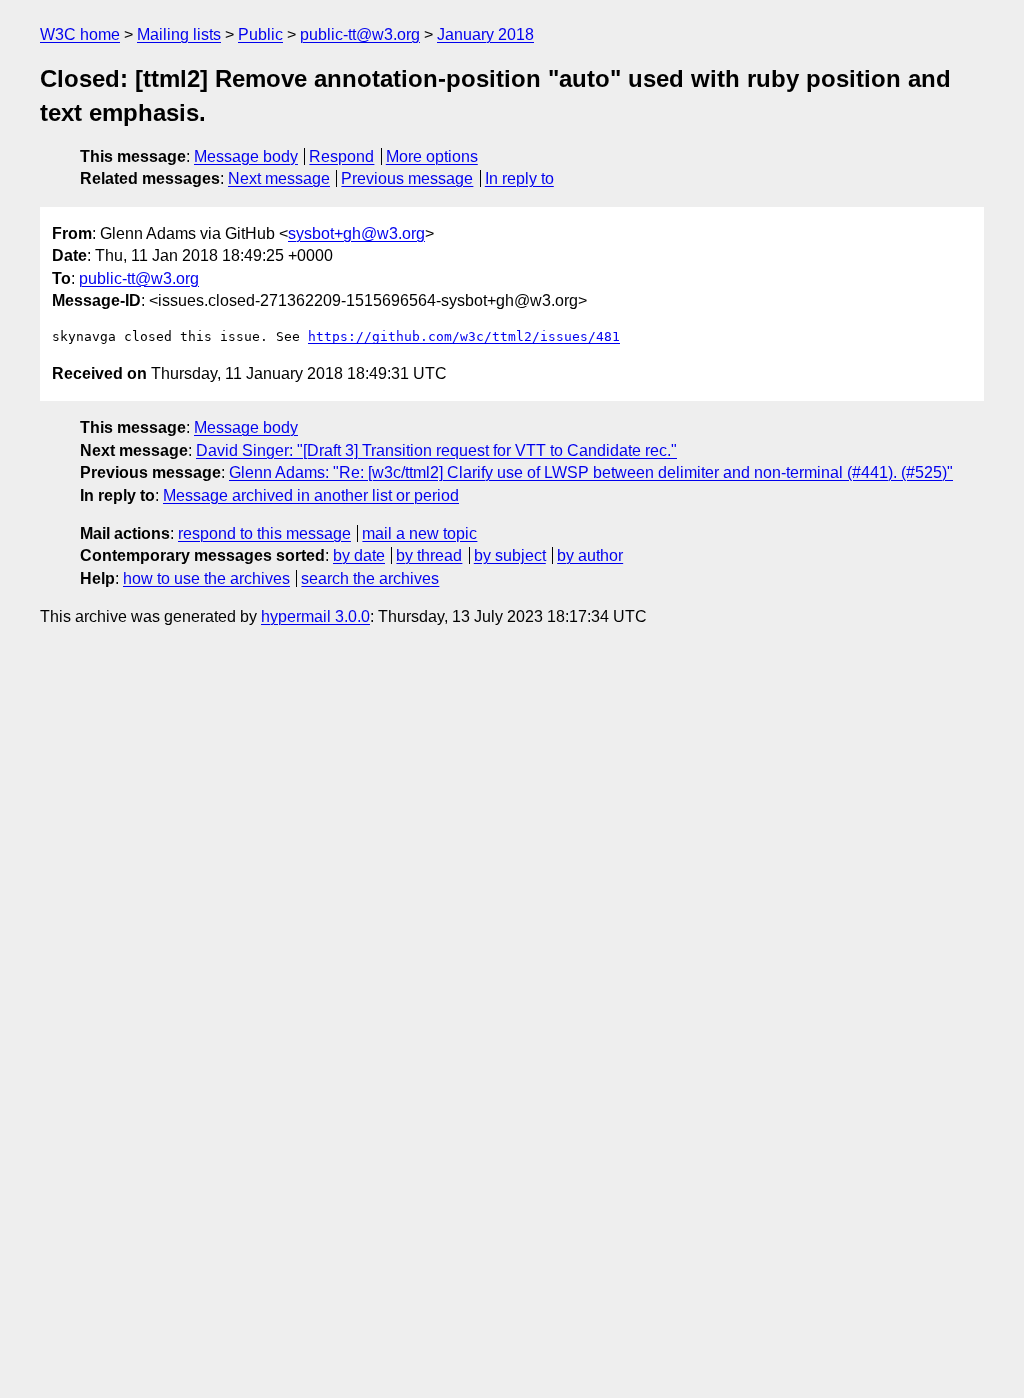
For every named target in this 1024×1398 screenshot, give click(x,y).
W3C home (80, 34)
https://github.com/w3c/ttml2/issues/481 (464, 336)
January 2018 (485, 34)
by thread (429, 555)
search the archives (370, 578)
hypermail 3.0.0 (315, 616)
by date (359, 555)
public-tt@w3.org (360, 34)
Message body (246, 156)
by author (590, 555)
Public (260, 34)
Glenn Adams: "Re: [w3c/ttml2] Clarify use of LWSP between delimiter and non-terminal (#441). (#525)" (591, 472)
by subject (510, 555)
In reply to (519, 178)
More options (432, 156)
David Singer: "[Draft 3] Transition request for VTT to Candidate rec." (436, 450)
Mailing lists (179, 34)
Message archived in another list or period (311, 495)
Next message (279, 178)
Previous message (407, 178)
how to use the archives (206, 578)
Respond (341, 156)
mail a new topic (419, 533)
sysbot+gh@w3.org (356, 233)
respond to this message (264, 533)
